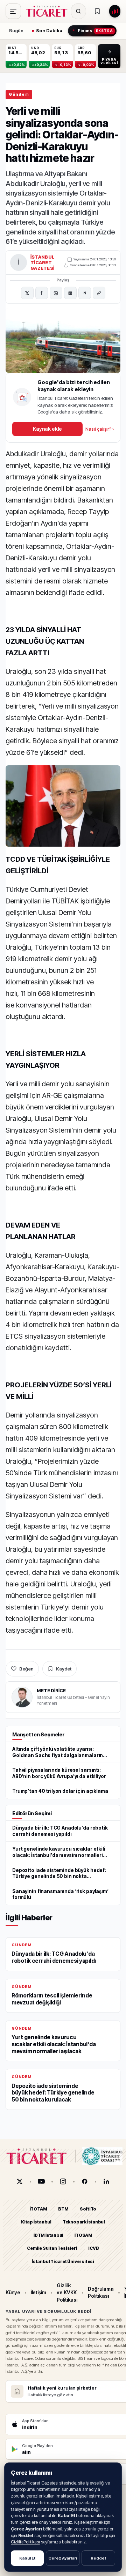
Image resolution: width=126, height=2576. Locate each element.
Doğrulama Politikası (101, 2292)
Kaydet (64, 1669)
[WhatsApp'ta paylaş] (56, 293)
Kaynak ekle (47, 429)
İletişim (38, 2292)
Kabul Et (27, 2558)
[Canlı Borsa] (115, 11)
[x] (20, 2181)
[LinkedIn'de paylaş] (70, 293)
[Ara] (78, 11)
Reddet (98, 2558)
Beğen (26, 1669)
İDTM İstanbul (48, 2235)
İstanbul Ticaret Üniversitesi (63, 2261)
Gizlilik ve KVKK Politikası (67, 2293)
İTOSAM (83, 2235)
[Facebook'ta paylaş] (42, 293)
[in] (106, 2181)
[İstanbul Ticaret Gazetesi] (49, 11)
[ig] (63, 2181)
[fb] (85, 2181)
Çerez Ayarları (63, 2558)
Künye (13, 2292)
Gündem (19, 94)
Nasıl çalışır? (100, 429)
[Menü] (13, 11)
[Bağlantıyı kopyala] (99, 293)
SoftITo (88, 2209)
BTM (63, 2209)
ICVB (93, 2248)
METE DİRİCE (51, 1690)
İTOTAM (38, 2209)
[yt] (41, 2181)
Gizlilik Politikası (25, 2542)
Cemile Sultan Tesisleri (52, 2248)
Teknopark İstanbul (84, 2222)
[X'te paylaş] (27, 293)
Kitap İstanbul (36, 2222)
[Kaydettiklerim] (97, 11)
